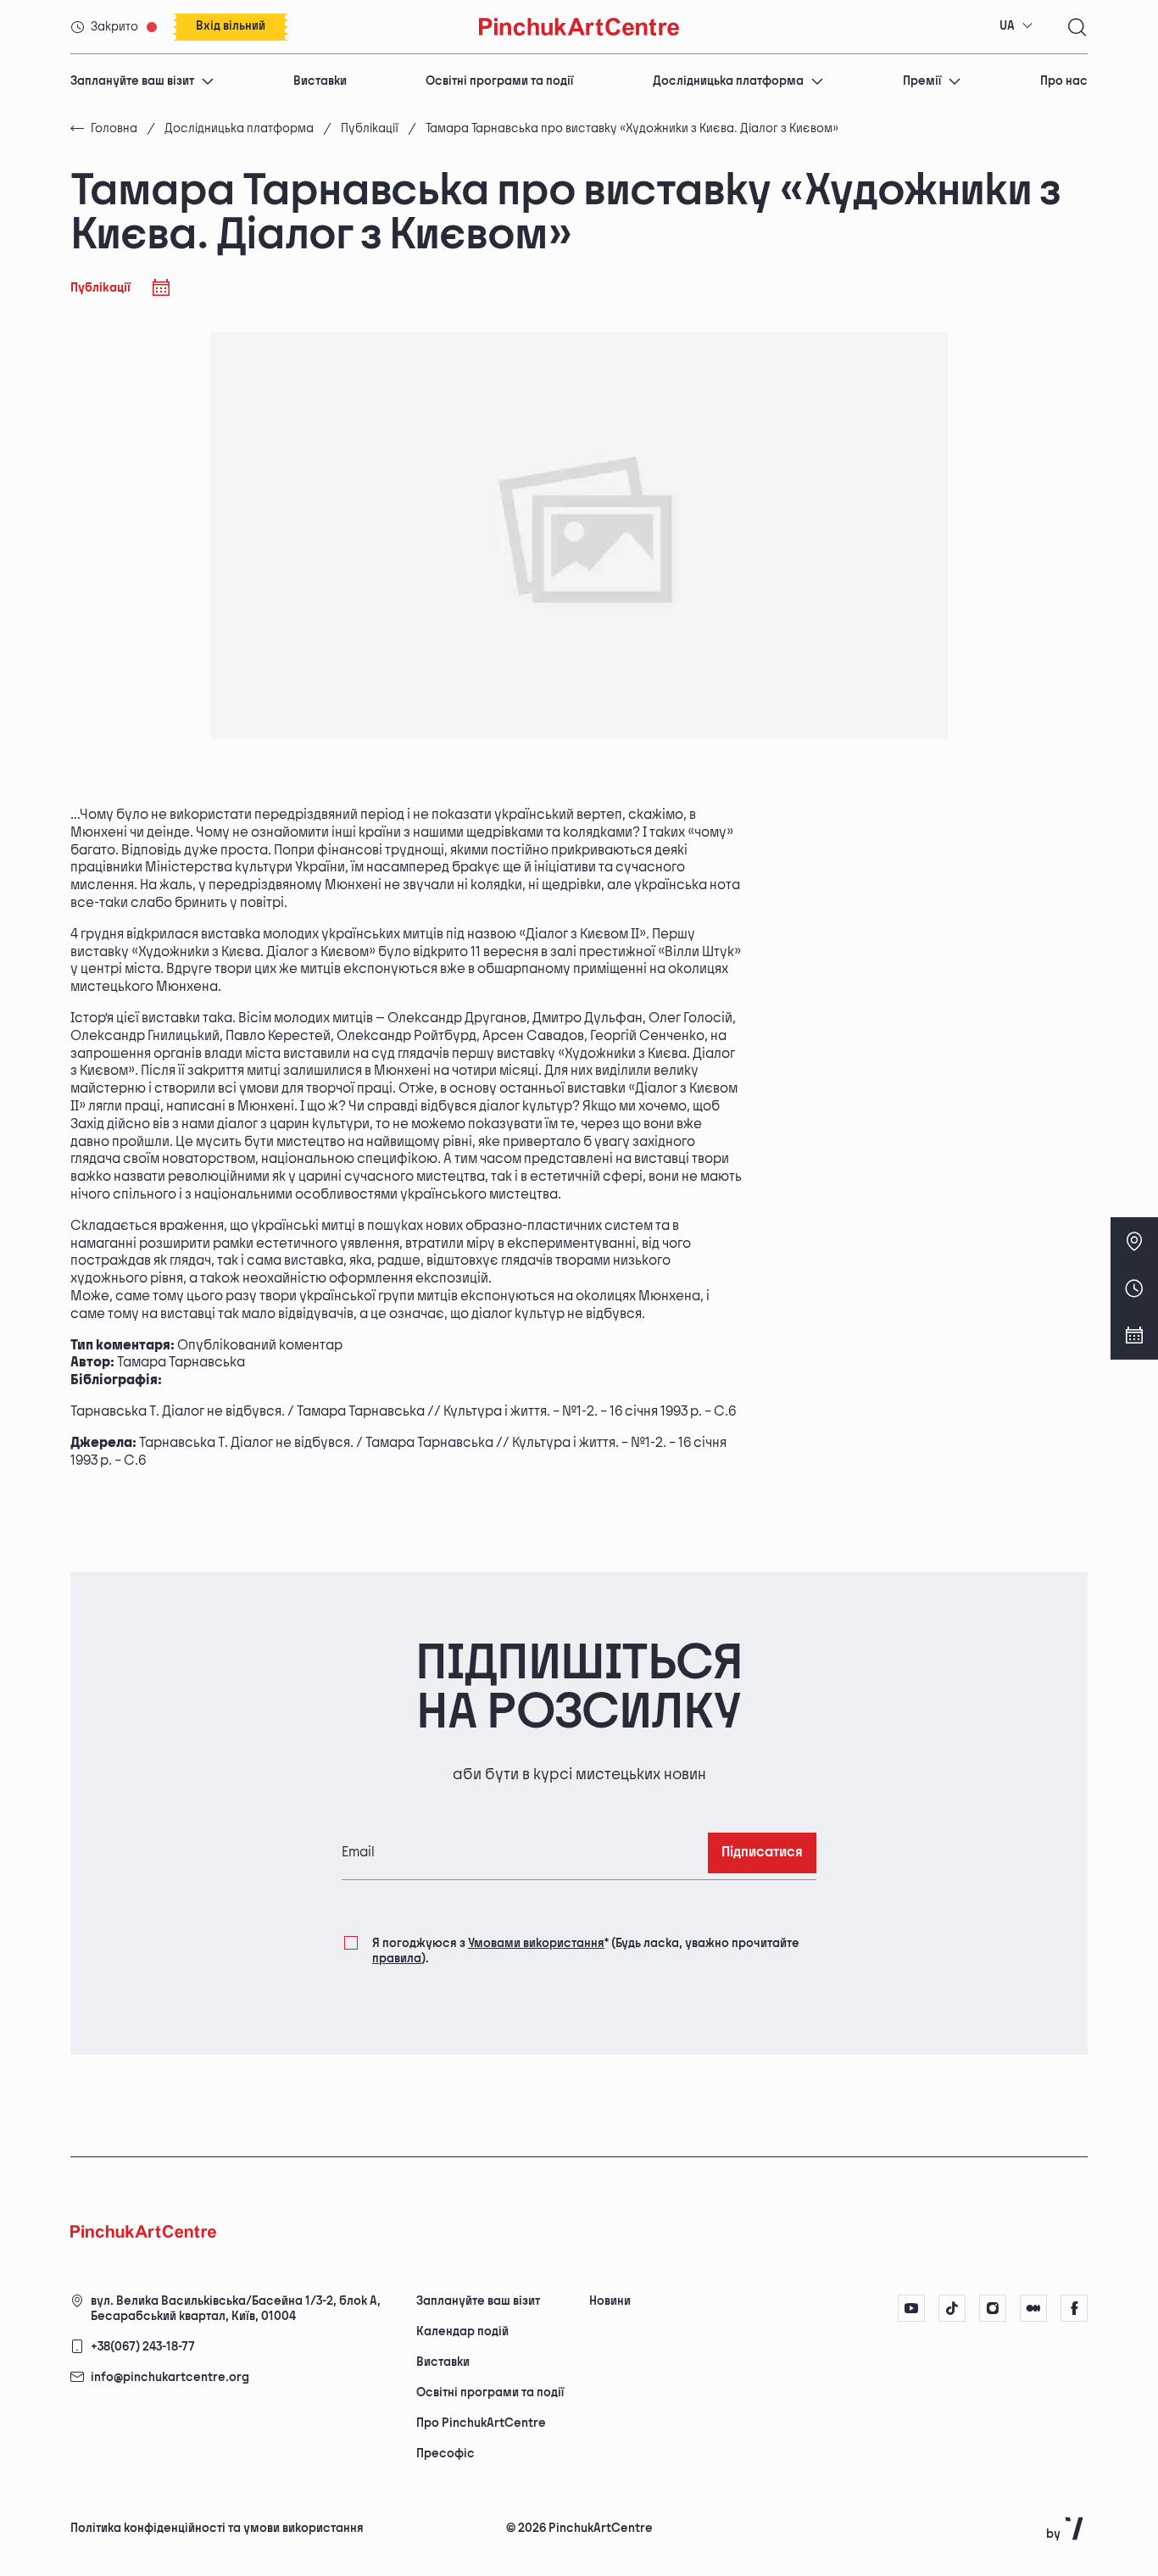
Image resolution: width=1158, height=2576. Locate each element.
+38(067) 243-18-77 (143, 2347)
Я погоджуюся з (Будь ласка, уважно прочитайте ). (586, 1951)
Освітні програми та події (499, 81)
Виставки (320, 81)
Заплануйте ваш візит (132, 81)
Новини (610, 2301)
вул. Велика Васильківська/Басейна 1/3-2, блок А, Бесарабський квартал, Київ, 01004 (236, 2309)
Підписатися (762, 1853)
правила (397, 1958)
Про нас (1064, 81)
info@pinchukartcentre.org (170, 2377)
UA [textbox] (1007, 26)
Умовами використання (536, 1943)
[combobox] (1016, 26)
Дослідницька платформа (728, 81)
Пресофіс (445, 2454)
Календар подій (462, 2331)
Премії (922, 81)
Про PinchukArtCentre (481, 2423)
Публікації (370, 128)
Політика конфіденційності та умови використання (217, 2528)
